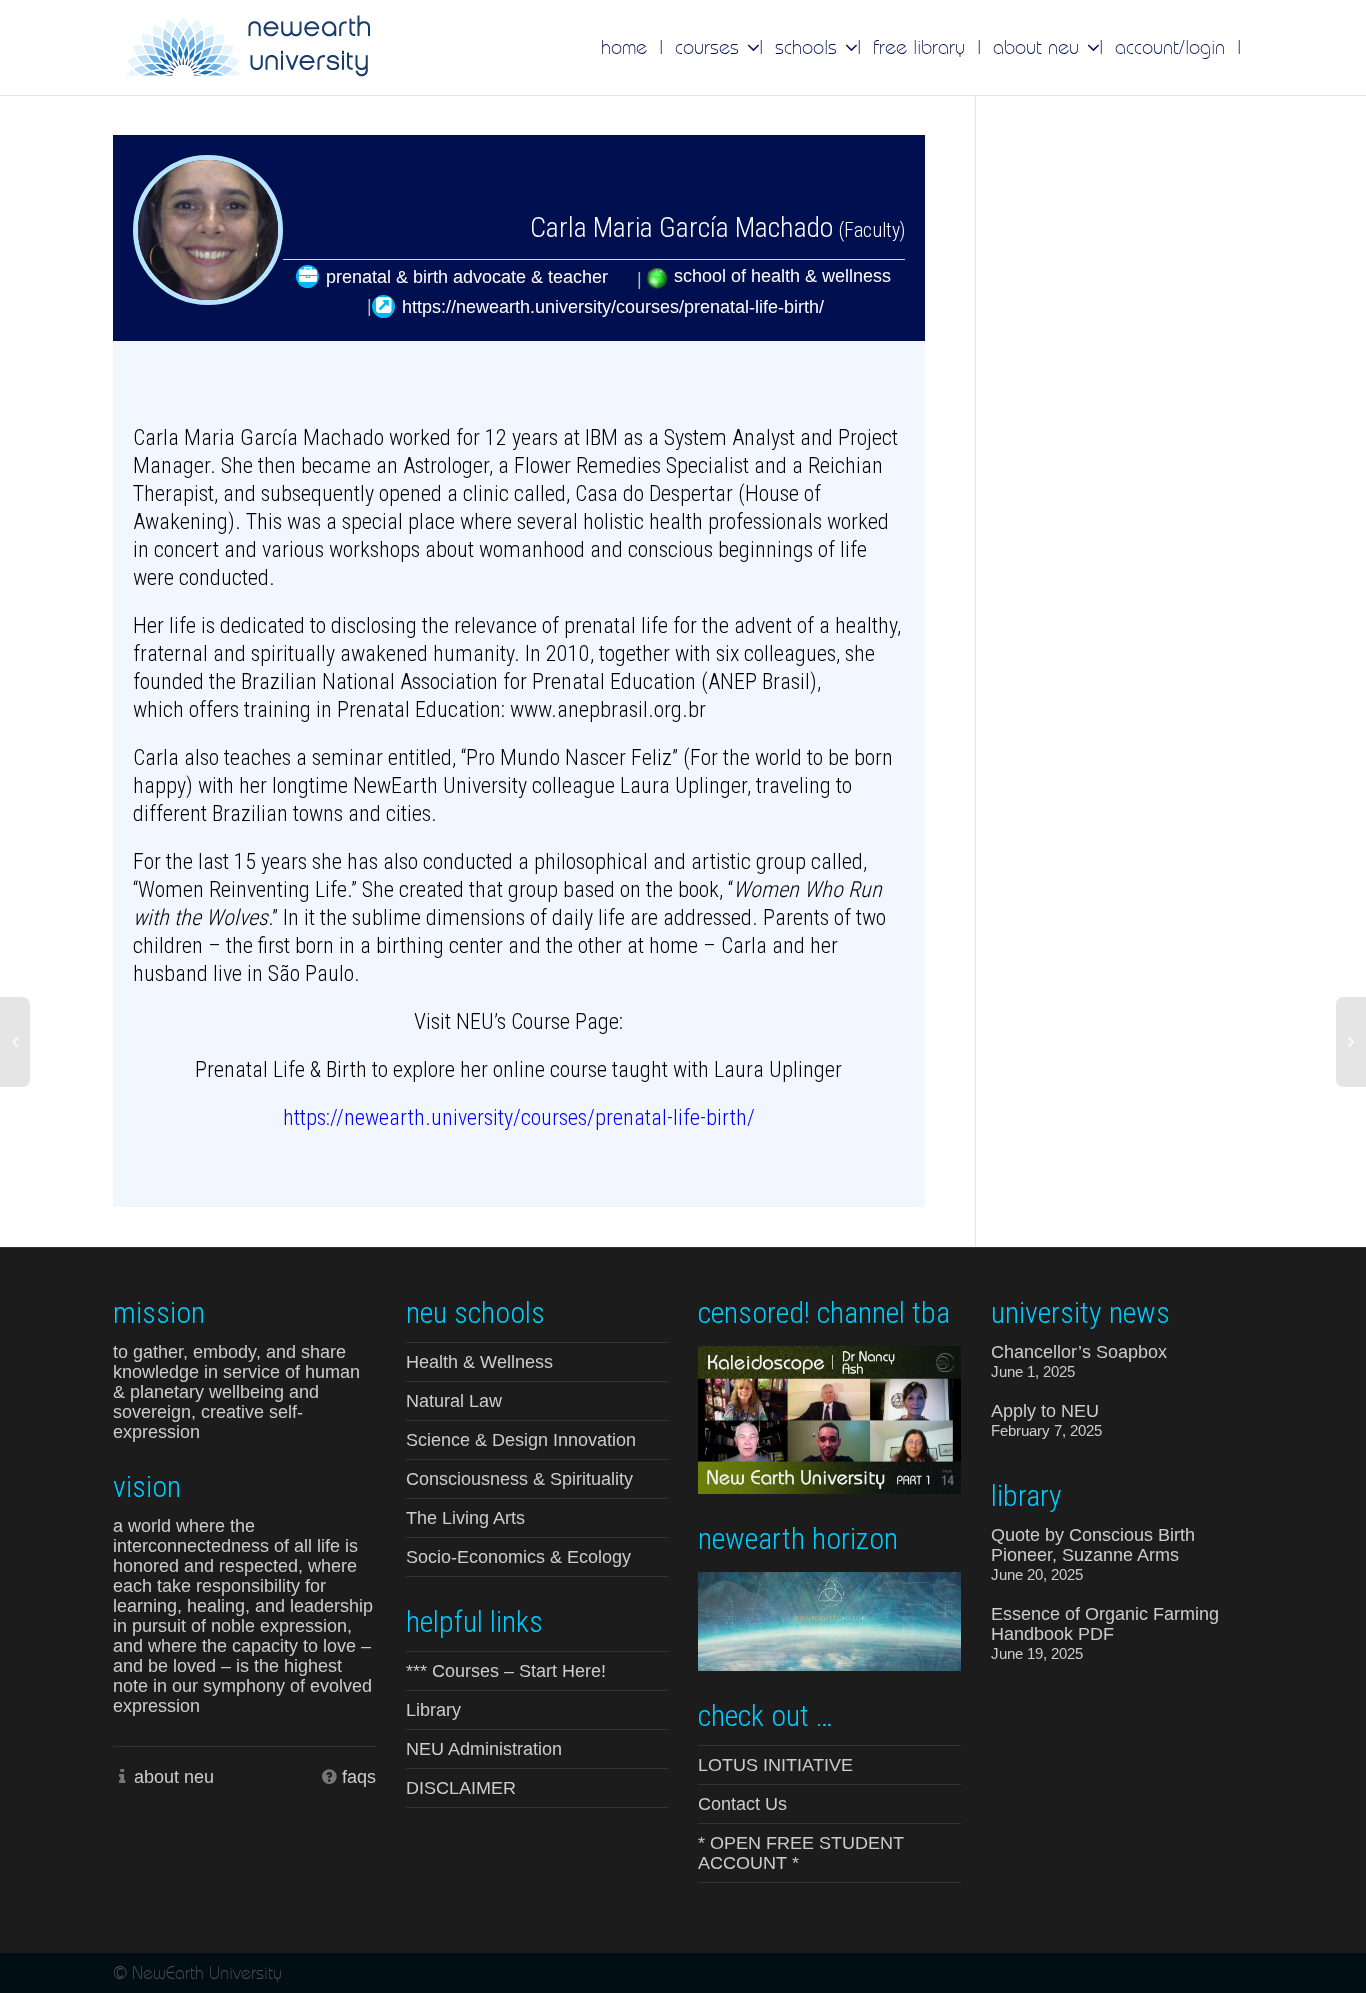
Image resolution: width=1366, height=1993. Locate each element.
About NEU (1039, 47)
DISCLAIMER (461, 1788)
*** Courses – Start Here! (506, 1671)
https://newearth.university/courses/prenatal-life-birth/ (613, 307)
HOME (624, 47)
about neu (174, 1777)
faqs (359, 1777)
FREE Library (919, 47)
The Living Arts (465, 1518)
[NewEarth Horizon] (829, 1619)
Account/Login (1170, 47)
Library (433, 1710)
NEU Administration (484, 1749)
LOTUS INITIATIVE (775, 1765)
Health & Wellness (479, 1362)
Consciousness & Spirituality (519, 1479)
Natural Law (454, 1401)
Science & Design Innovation (521, 1440)
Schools (809, 47)
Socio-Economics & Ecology (518, 1557)
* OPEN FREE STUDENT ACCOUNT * (801, 1853)
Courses (710, 47)
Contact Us (742, 1804)
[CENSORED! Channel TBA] (829, 1418)
